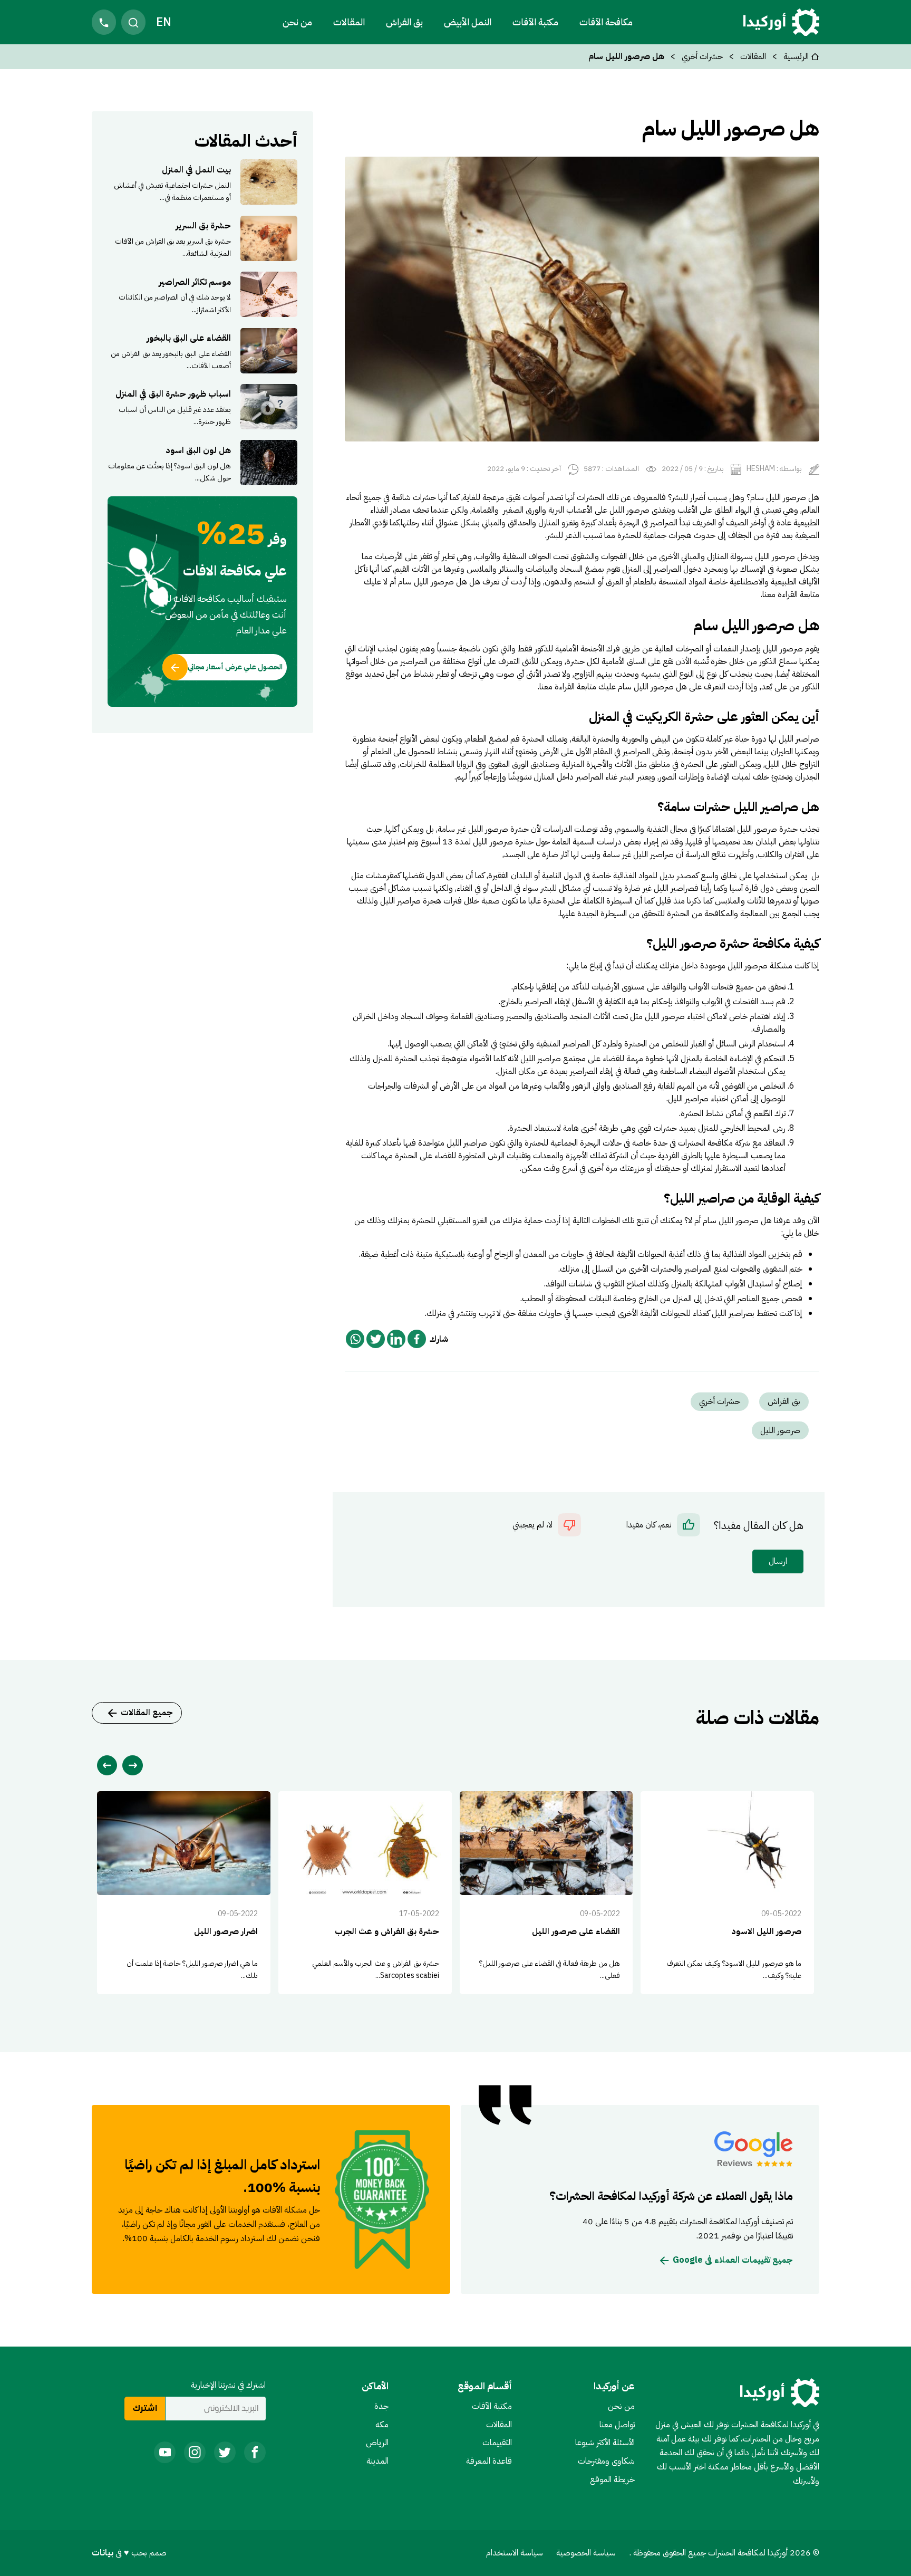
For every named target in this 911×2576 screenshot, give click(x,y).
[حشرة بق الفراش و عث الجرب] (365, 1893)
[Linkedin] (396, 1339)
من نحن (297, 22)
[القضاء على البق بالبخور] (202, 350)
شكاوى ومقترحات (606, 2461)
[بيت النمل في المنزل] (202, 182)
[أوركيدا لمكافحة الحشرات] (781, 22)
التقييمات (497, 2443)
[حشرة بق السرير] (202, 238)
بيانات (104, 2553)
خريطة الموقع (612, 2479)
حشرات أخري (702, 56)
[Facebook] (417, 1339)
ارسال (778, 1561)
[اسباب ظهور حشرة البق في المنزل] (202, 407)
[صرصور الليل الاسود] (727, 1893)
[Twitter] (376, 1339)
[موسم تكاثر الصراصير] (202, 294)
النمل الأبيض (468, 22)
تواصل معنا (617, 2425)
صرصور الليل (780, 1430)
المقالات (349, 22)
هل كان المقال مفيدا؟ (759, 1526)
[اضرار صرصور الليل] (184, 1893)
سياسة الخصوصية (586, 2553)
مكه (382, 2425)
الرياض (377, 2443)
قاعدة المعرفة (489, 2461)
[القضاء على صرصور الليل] (546, 1893)
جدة (381, 2406)
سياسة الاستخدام (515, 2553)
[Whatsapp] (355, 1339)
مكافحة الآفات (606, 22)
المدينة (377, 2461)
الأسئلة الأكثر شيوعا (605, 2443)
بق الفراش (404, 22)
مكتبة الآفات (492, 2406)
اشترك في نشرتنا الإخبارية (228, 2385)
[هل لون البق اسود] (202, 463)
